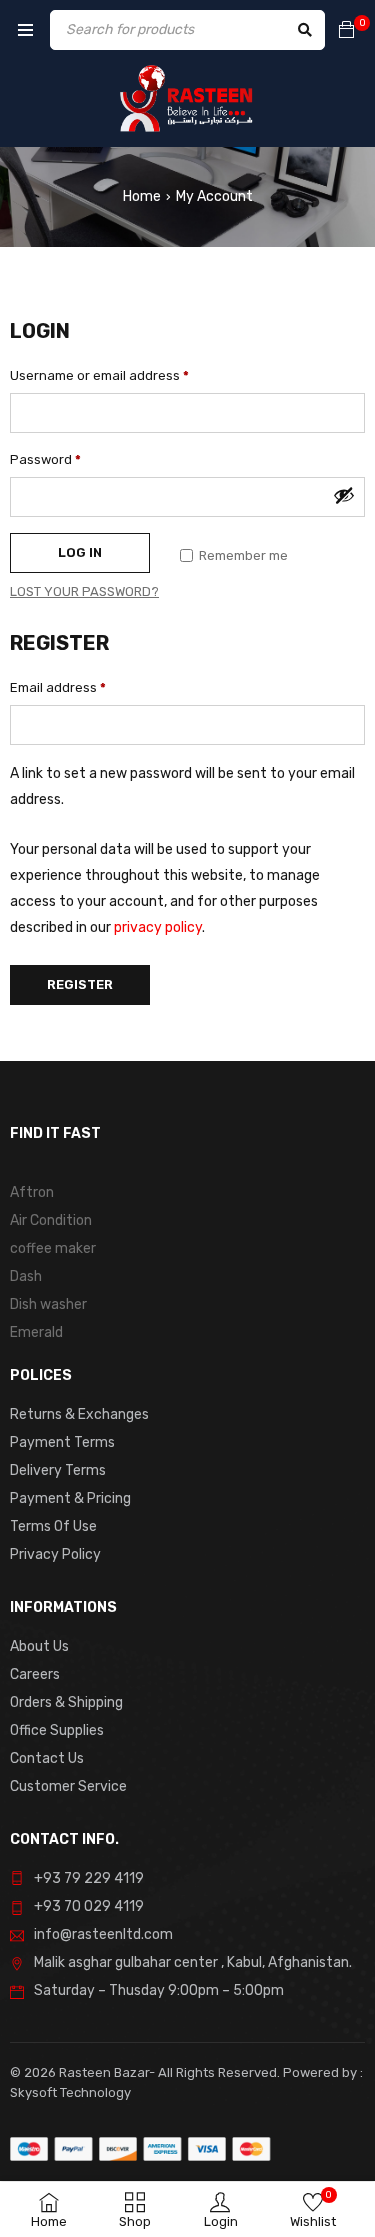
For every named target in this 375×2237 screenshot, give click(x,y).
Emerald (36, 1332)
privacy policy (158, 927)
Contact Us (47, 1758)
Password (45, 459)
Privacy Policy (55, 1554)
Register (80, 984)
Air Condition (51, 1220)
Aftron (32, 1192)
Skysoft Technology (70, 2092)
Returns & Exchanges (79, 1414)
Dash (26, 1276)
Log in (80, 552)
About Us (39, 1646)
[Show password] (344, 495)
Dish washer (48, 1304)
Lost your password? (84, 591)
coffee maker (53, 1248)
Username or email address (99, 375)
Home (142, 196)
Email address (58, 687)
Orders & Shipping (66, 1702)
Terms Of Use (53, 1526)
